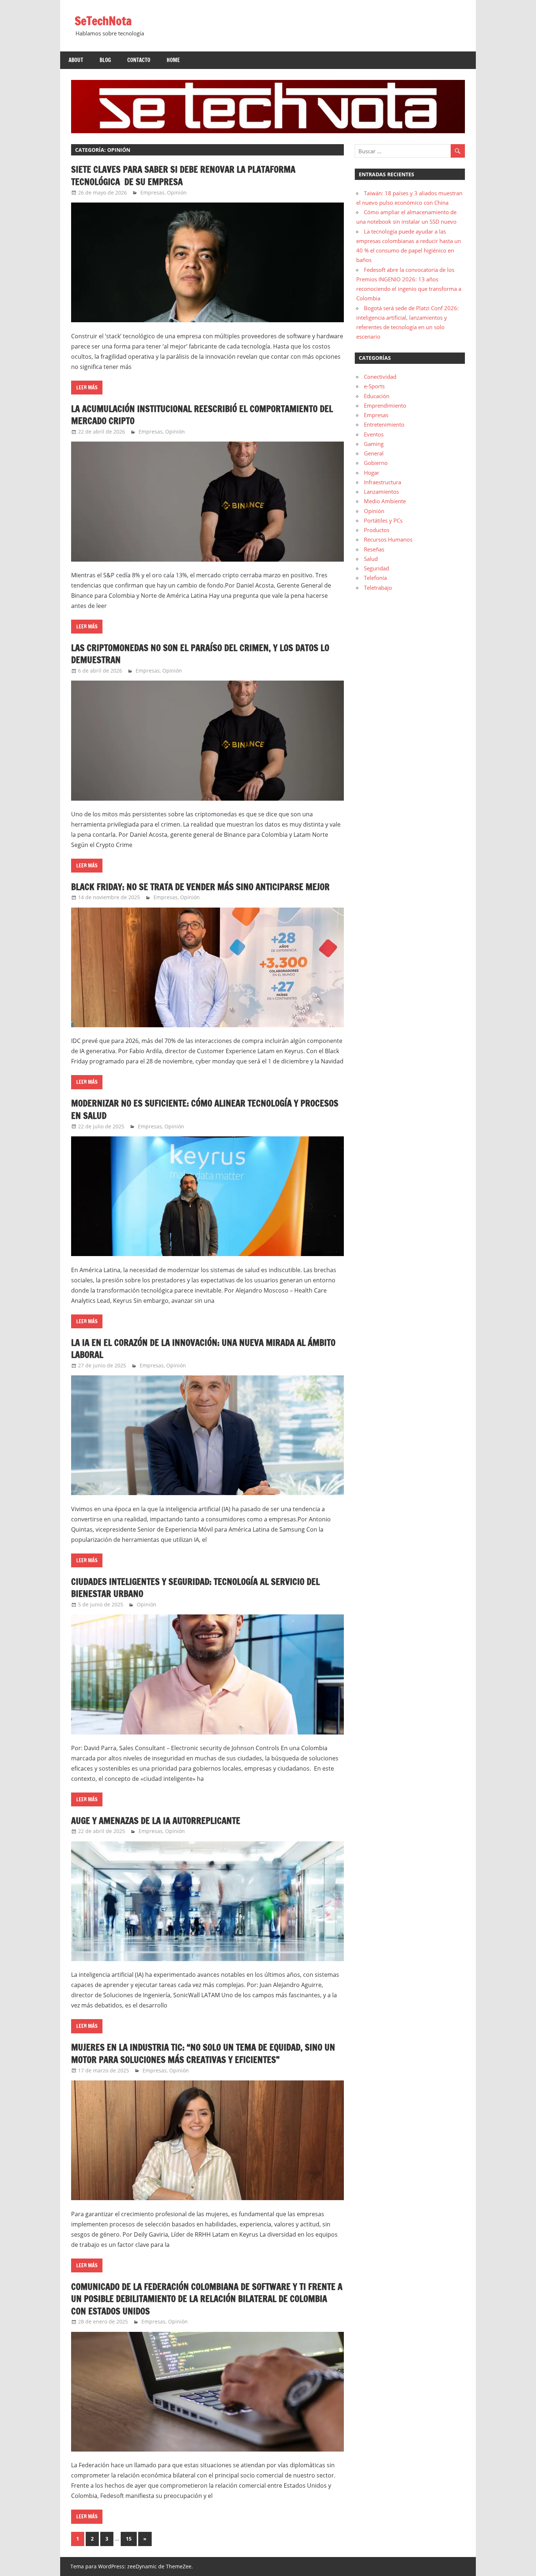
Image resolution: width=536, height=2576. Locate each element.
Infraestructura (382, 482)
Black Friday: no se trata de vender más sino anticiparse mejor (200, 887)
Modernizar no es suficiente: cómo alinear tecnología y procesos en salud (205, 1109)
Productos (377, 530)
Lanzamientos (381, 492)
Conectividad (380, 377)
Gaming (374, 444)
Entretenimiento (384, 424)
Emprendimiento (385, 405)
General (374, 453)
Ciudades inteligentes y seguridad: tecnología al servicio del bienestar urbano (195, 1588)
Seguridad (376, 568)
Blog (105, 60)
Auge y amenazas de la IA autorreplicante (156, 1821)
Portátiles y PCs (383, 520)
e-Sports (374, 386)
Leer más (87, 388)
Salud (371, 559)
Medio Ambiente (385, 501)
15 (129, 2539)
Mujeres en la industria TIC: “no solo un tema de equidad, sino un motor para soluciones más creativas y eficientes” (203, 2053)
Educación (377, 396)
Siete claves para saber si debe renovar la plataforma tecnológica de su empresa (183, 176)
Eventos (374, 434)
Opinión (177, 192)
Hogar (372, 473)
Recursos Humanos (388, 539)
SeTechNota (103, 21)
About (76, 60)
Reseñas (374, 549)
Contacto (139, 60)
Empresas (152, 192)
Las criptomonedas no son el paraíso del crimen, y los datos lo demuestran (200, 654)
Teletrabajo (378, 588)
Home (173, 60)
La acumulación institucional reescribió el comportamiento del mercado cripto (202, 415)
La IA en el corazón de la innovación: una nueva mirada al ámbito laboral (203, 1349)
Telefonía (375, 578)
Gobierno (376, 463)
